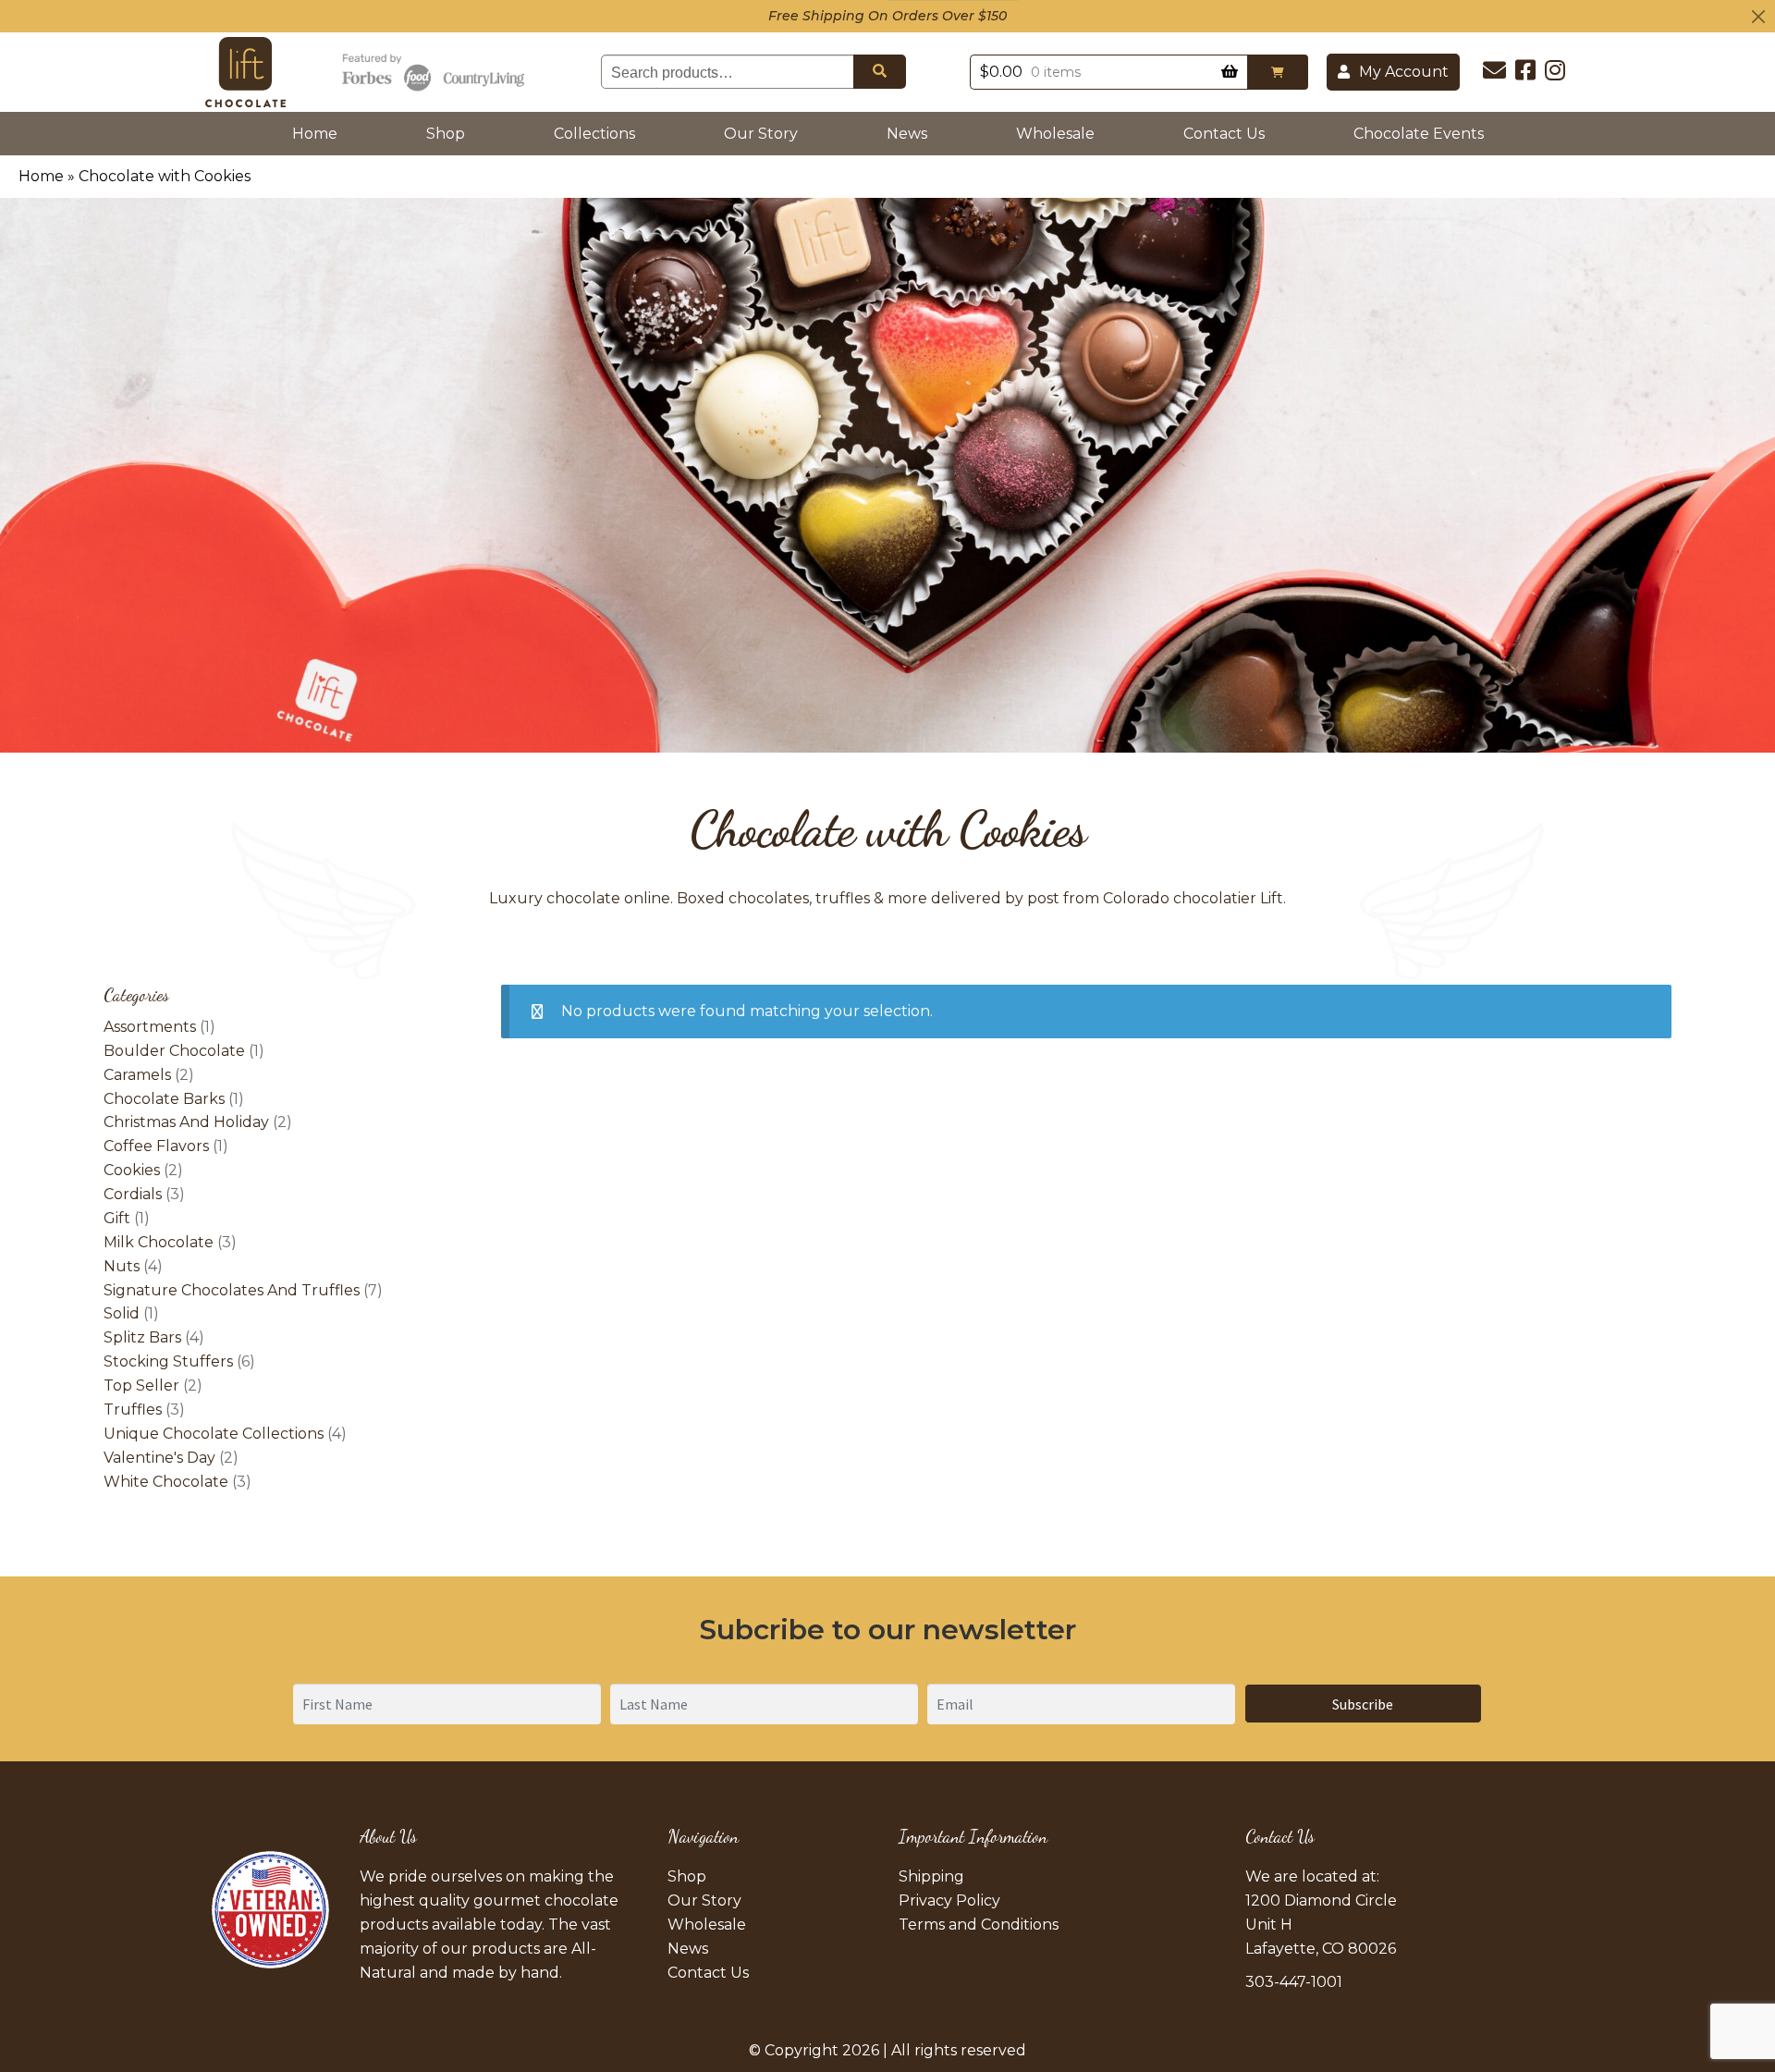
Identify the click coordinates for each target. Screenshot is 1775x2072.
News (907, 134)
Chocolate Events (1419, 134)
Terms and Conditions (979, 1925)
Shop (446, 134)
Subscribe (1363, 1704)
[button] (1278, 72)
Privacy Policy (949, 1900)
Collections (594, 134)
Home (318, 133)
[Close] (1758, 16)
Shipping (931, 1876)
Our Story (761, 134)
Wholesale (1055, 134)
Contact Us (1224, 134)
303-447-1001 (1294, 1982)
